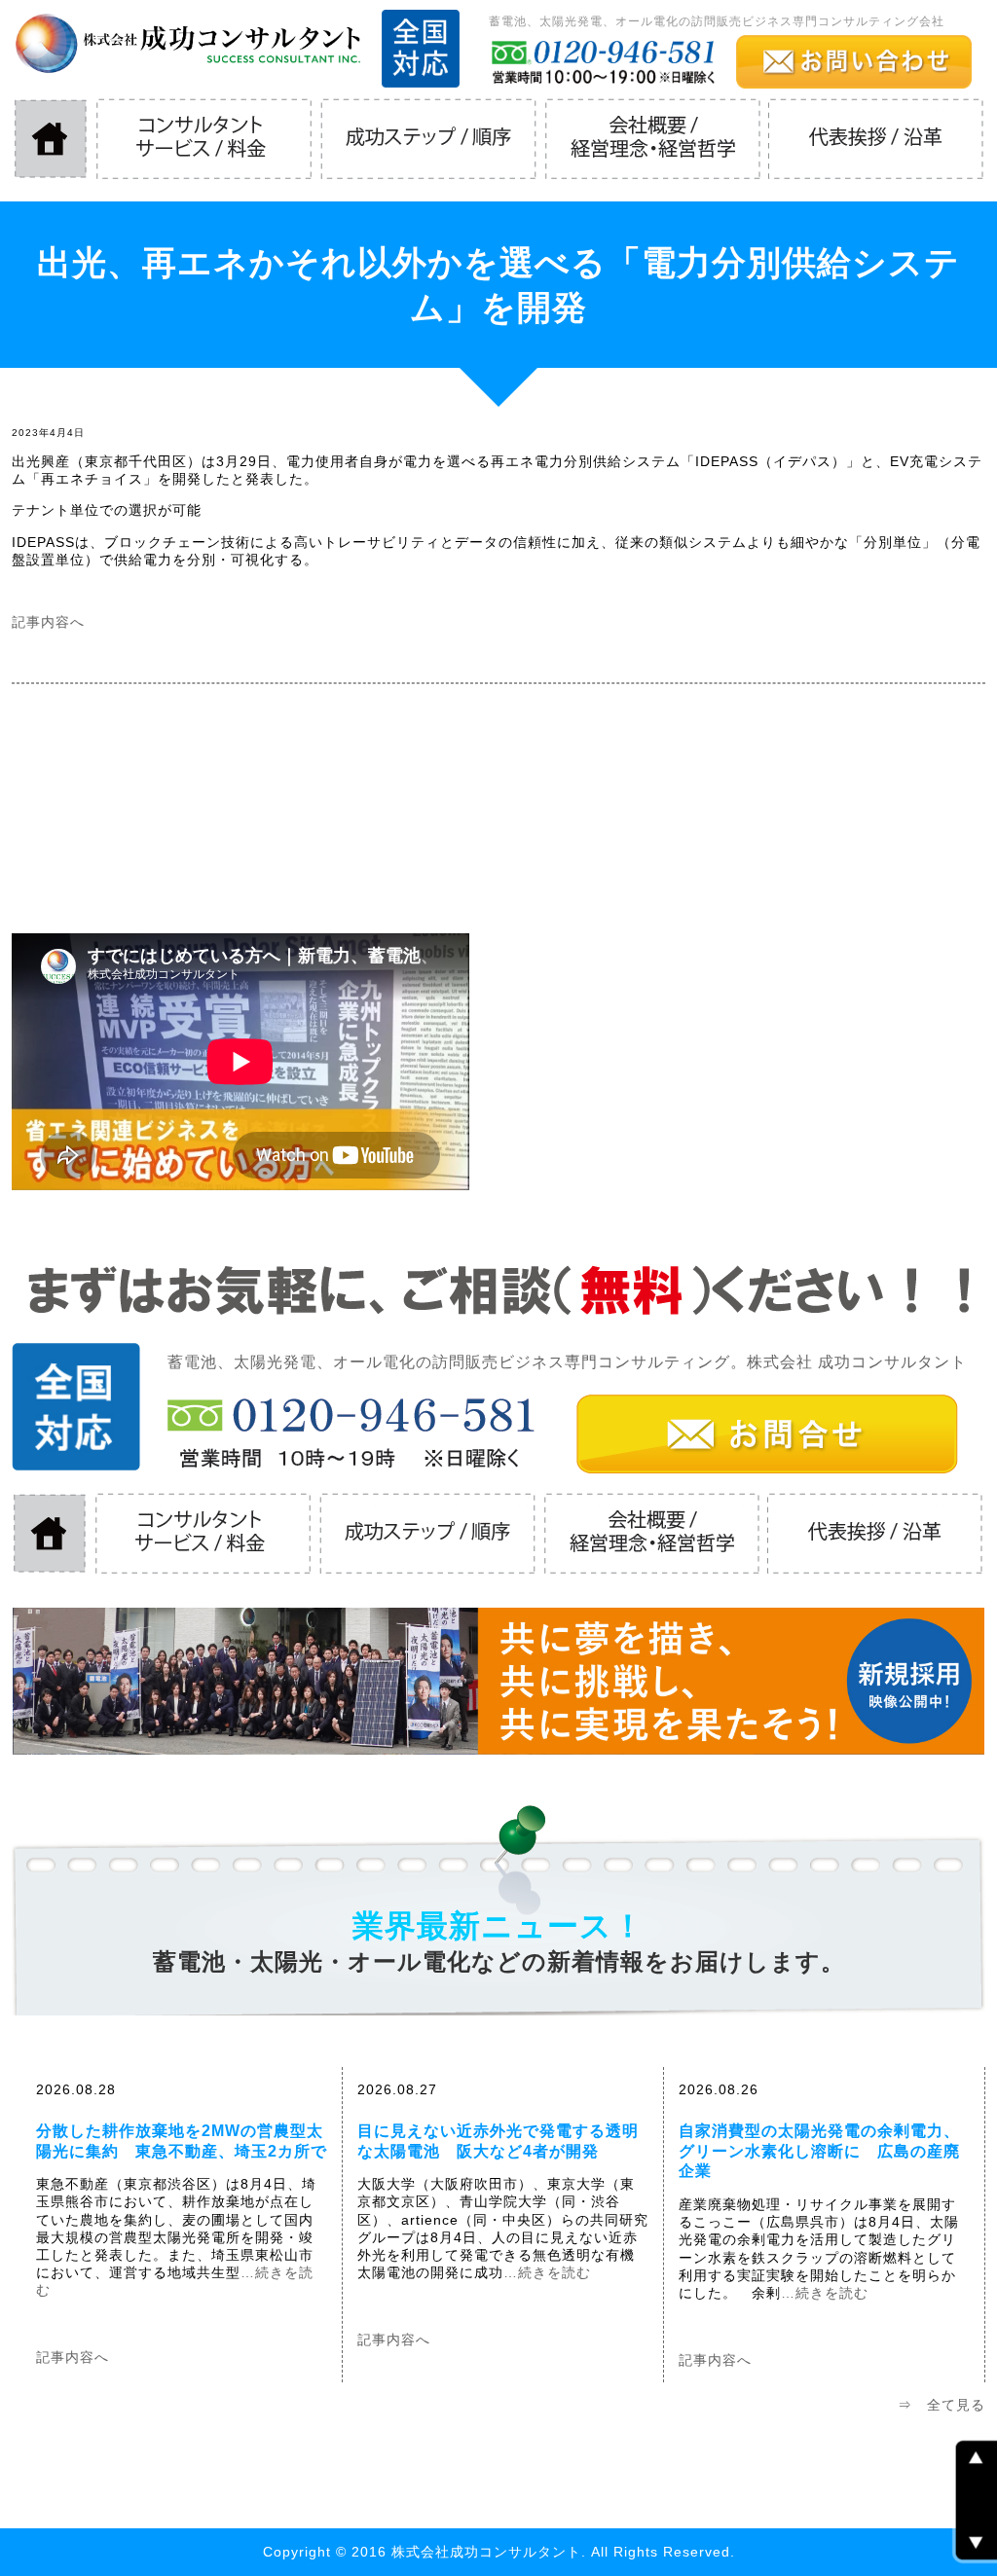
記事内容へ (48, 622)
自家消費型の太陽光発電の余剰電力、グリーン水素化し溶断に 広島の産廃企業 (819, 2151)
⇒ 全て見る (942, 2405)
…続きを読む (547, 2272)
